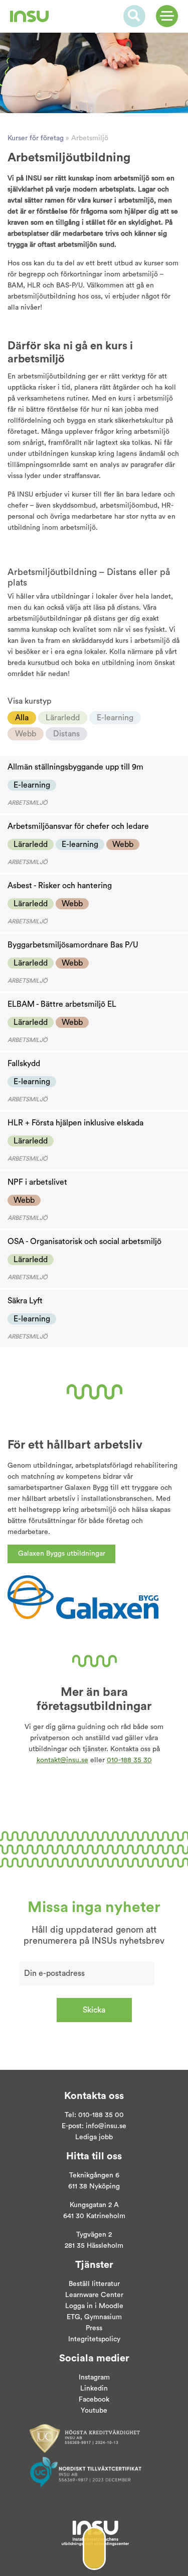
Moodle (110, 2306)
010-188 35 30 (129, 1760)
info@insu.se (106, 2126)
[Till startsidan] (29, 16)
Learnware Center (94, 2295)
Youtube (94, 2411)
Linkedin (94, 2389)
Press (94, 2328)
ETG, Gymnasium (94, 2317)
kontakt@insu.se (62, 1760)
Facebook (94, 2400)
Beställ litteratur (94, 2284)
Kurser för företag (36, 138)
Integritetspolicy (94, 2339)
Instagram (94, 2377)
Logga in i (81, 2306)
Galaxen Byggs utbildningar (62, 1554)
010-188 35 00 (101, 2115)
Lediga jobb (94, 2137)
